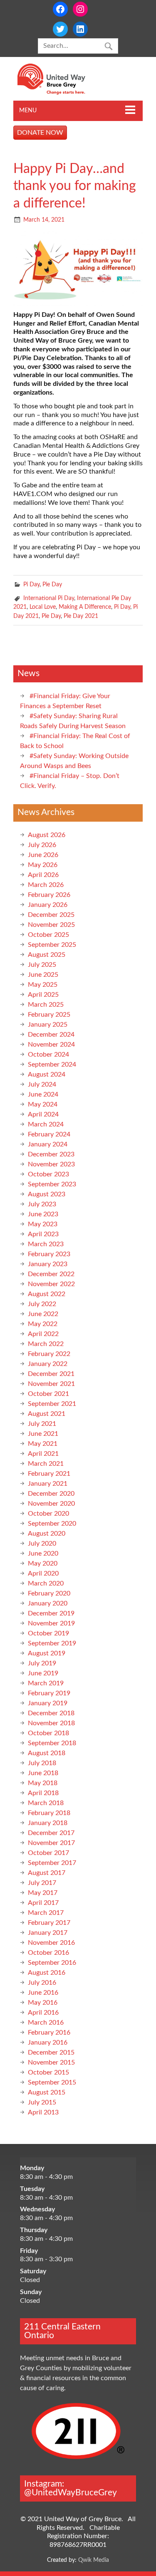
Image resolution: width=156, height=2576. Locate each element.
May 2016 (43, 2003)
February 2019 (49, 1693)
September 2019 (52, 1643)
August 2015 (47, 2092)
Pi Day (31, 584)
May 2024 (43, 1104)
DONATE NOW (40, 133)
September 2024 (52, 1064)
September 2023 (52, 1184)
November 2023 (51, 1164)
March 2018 (46, 1803)
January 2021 (48, 1484)
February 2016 (49, 2033)
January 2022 (48, 1364)
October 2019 (48, 1633)
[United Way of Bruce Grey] (60, 93)
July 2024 (42, 1084)
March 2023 (46, 1244)
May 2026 (43, 865)
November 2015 (51, 2062)
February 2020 (49, 1593)
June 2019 (43, 1673)
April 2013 (43, 2112)
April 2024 (43, 1114)
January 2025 (48, 1025)
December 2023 (51, 1154)
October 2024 (48, 1055)
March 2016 (46, 2023)
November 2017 (51, 1843)
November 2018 (51, 1723)
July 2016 (42, 1983)
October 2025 (48, 935)
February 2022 (49, 1354)
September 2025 (52, 945)
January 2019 (48, 1703)
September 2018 (52, 1743)
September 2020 (52, 1524)
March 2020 (46, 1583)
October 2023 (48, 1174)
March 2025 (46, 1005)
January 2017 (48, 1933)
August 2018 (47, 1753)
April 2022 (43, 1334)
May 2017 (43, 1893)
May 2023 (43, 1224)
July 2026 (42, 845)
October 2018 (48, 1733)
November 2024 (51, 1045)
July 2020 (42, 1544)
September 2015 (52, 2082)
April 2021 (43, 1454)
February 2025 (49, 1015)
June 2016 (43, 1993)
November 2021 (51, 1384)
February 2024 (49, 1134)
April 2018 (43, 1793)
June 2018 (43, 1773)
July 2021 (42, 1424)
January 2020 (48, 1603)
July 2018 (42, 1763)
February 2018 (49, 1813)
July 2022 (42, 1304)
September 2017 (52, 1863)
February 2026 (49, 895)
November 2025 (51, 925)
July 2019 (42, 1663)
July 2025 (42, 965)
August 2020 (47, 1534)
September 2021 (52, 1404)
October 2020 (48, 1514)
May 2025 (43, 985)
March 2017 (46, 1913)
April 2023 (43, 1234)
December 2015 (51, 2052)
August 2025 (47, 955)
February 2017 (49, 1923)
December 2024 (51, 1035)
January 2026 (48, 905)
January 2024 (48, 1144)
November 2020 (51, 1504)
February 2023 (49, 1254)
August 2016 (47, 1973)
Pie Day (52, 584)
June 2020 (43, 1554)
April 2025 (43, 995)
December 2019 (51, 1613)
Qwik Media (94, 2560)
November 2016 (51, 1943)
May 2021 (43, 1444)
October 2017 (48, 1853)
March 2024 (46, 1124)
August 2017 (47, 1873)
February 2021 (49, 1474)
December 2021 (51, 1374)
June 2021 (43, 1434)
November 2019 (51, 1623)
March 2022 (46, 1344)
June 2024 (43, 1094)
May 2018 (43, 1783)
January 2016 (48, 2043)
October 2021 (48, 1394)
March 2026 (46, 885)
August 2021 (47, 1414)
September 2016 (52, 1963)
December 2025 (51, 915)
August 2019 (47, 1653)
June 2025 (43, 975)
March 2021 (46, 1464)
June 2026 (43, 855)
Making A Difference (85, 607)
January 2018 (48, 1823)
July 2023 (42, 1204)
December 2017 (51, 1833)
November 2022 (51, 1284)
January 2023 (48, 1264)
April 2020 (43, 1573)
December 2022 (51, 1274)
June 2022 (43, 1314)
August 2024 (47, 1074)
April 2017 (43, 1903)
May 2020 (43, 1563)
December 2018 (51, 1713)
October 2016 (48, 1953)
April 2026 (43, 875)
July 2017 (42, 1883)
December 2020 (51, 1494)
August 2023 (47, 1194)
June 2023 (43, 1214)
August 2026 (47, 835)
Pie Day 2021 (81, 616)
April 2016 (43, 2013)
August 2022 (47, 1294)
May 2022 (43, 1324)
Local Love (43, 607)
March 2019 (46, 1683)
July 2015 (42, 2102)
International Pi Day (49, 598)
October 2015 (48, 2072)
